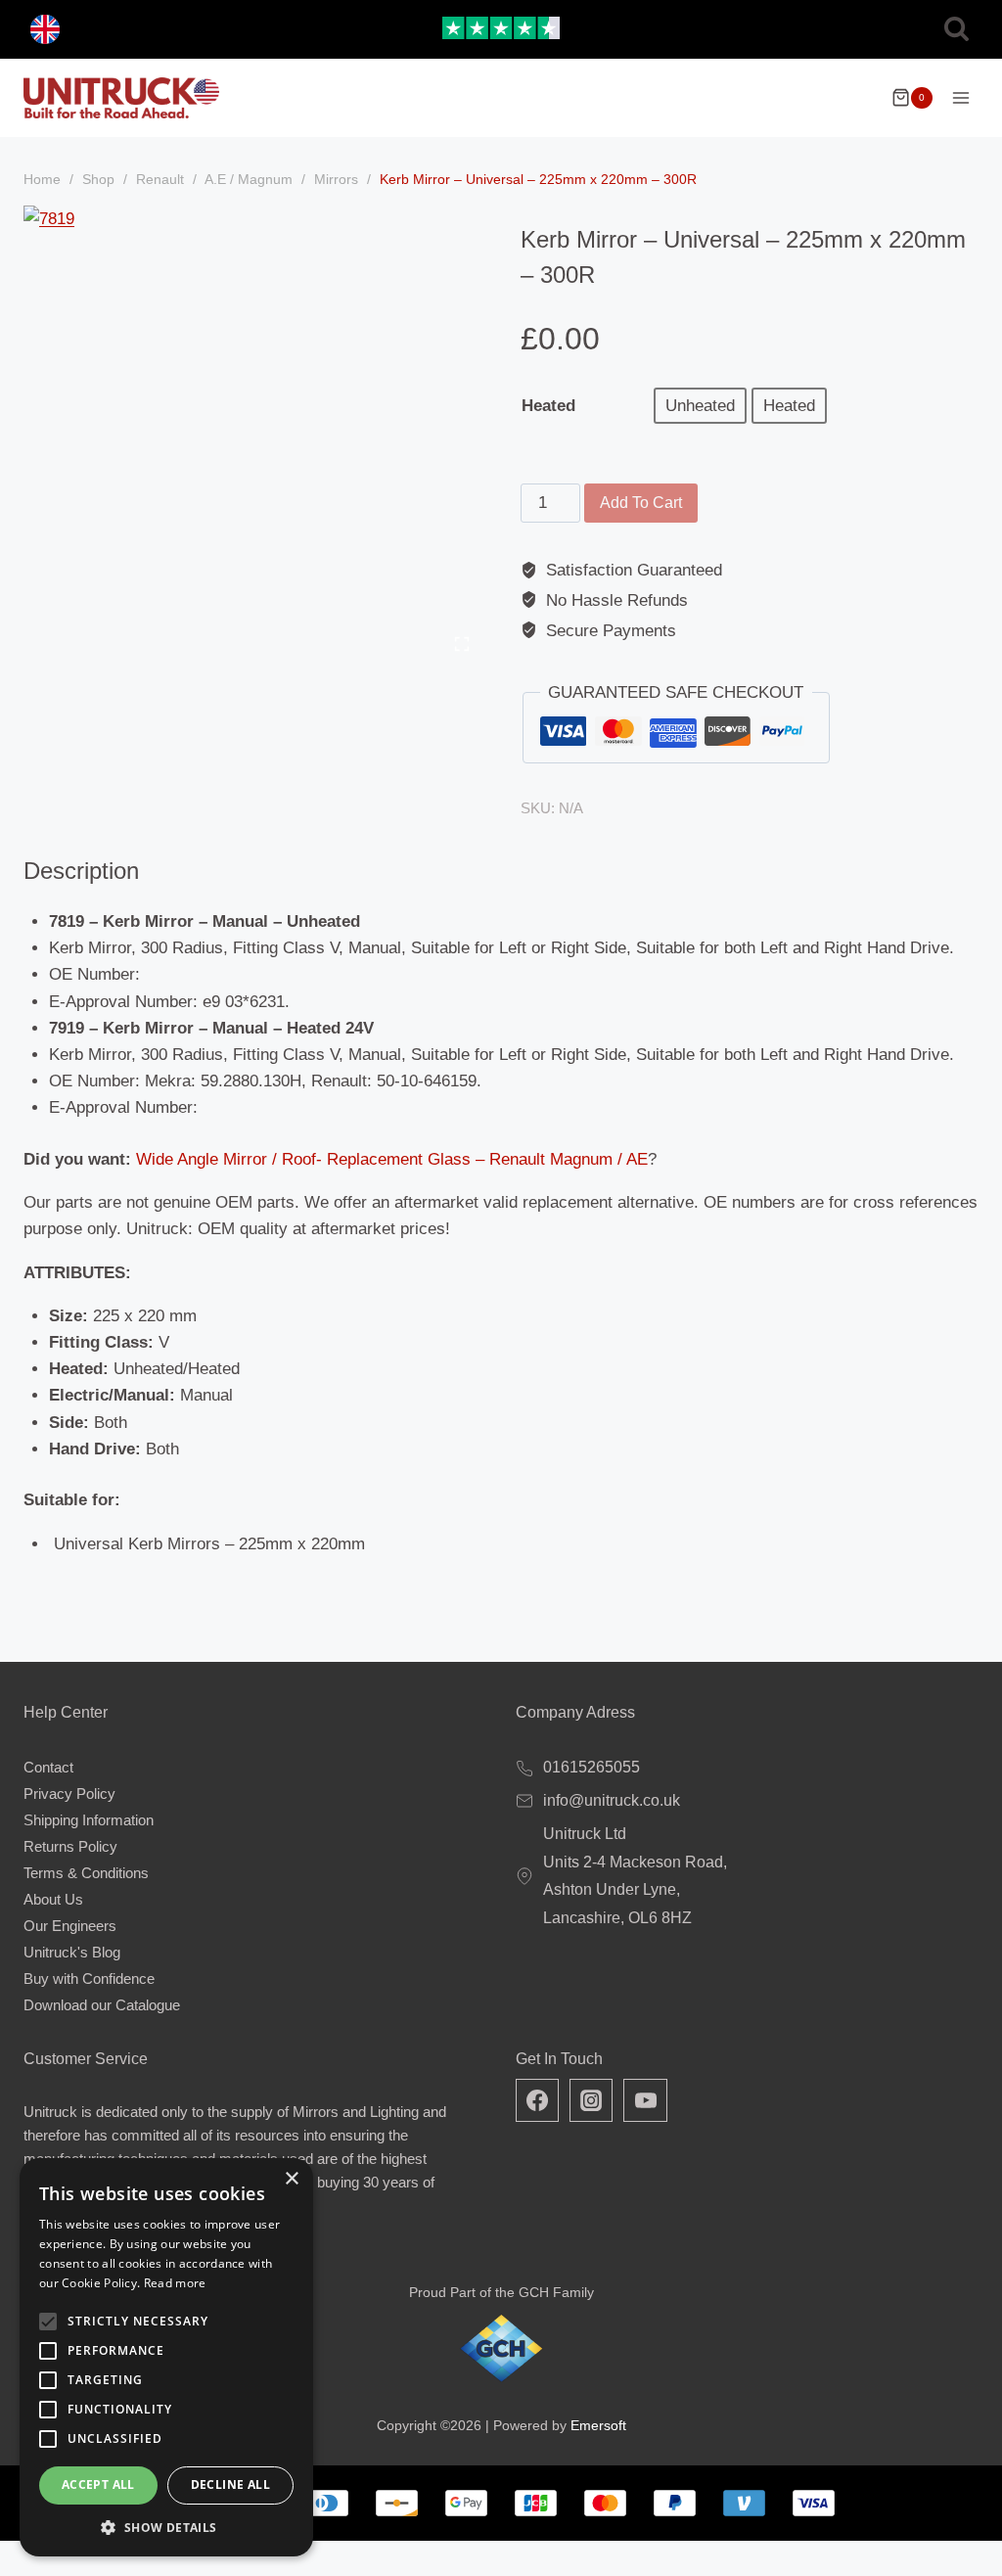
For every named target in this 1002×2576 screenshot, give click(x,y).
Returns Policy (70, 1846)
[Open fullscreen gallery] (462, 644)
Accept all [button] (98, 2484)
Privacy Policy (69, 1794)
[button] (166, 2527)
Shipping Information (89, 1820)
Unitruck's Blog (72, 1952)
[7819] (252, 435)
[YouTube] (645, 2100)
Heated (548, 406)
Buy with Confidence (89, 1978)
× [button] (291, 2179)
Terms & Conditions (86, 1873)
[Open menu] (960, 97)
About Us (53, 1899)
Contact (48, 1767)
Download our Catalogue (102, 2005)
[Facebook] (537, 2100)
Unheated (700, 406)
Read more (175, 2283)
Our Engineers (70, 1926)
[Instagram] (591, 2100)
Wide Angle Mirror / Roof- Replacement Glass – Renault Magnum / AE (392, 1159)
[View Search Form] (956, 30)
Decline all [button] (230, 2484)
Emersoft (598, 2425)
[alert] (166, 2357)
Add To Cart (641, 503)
